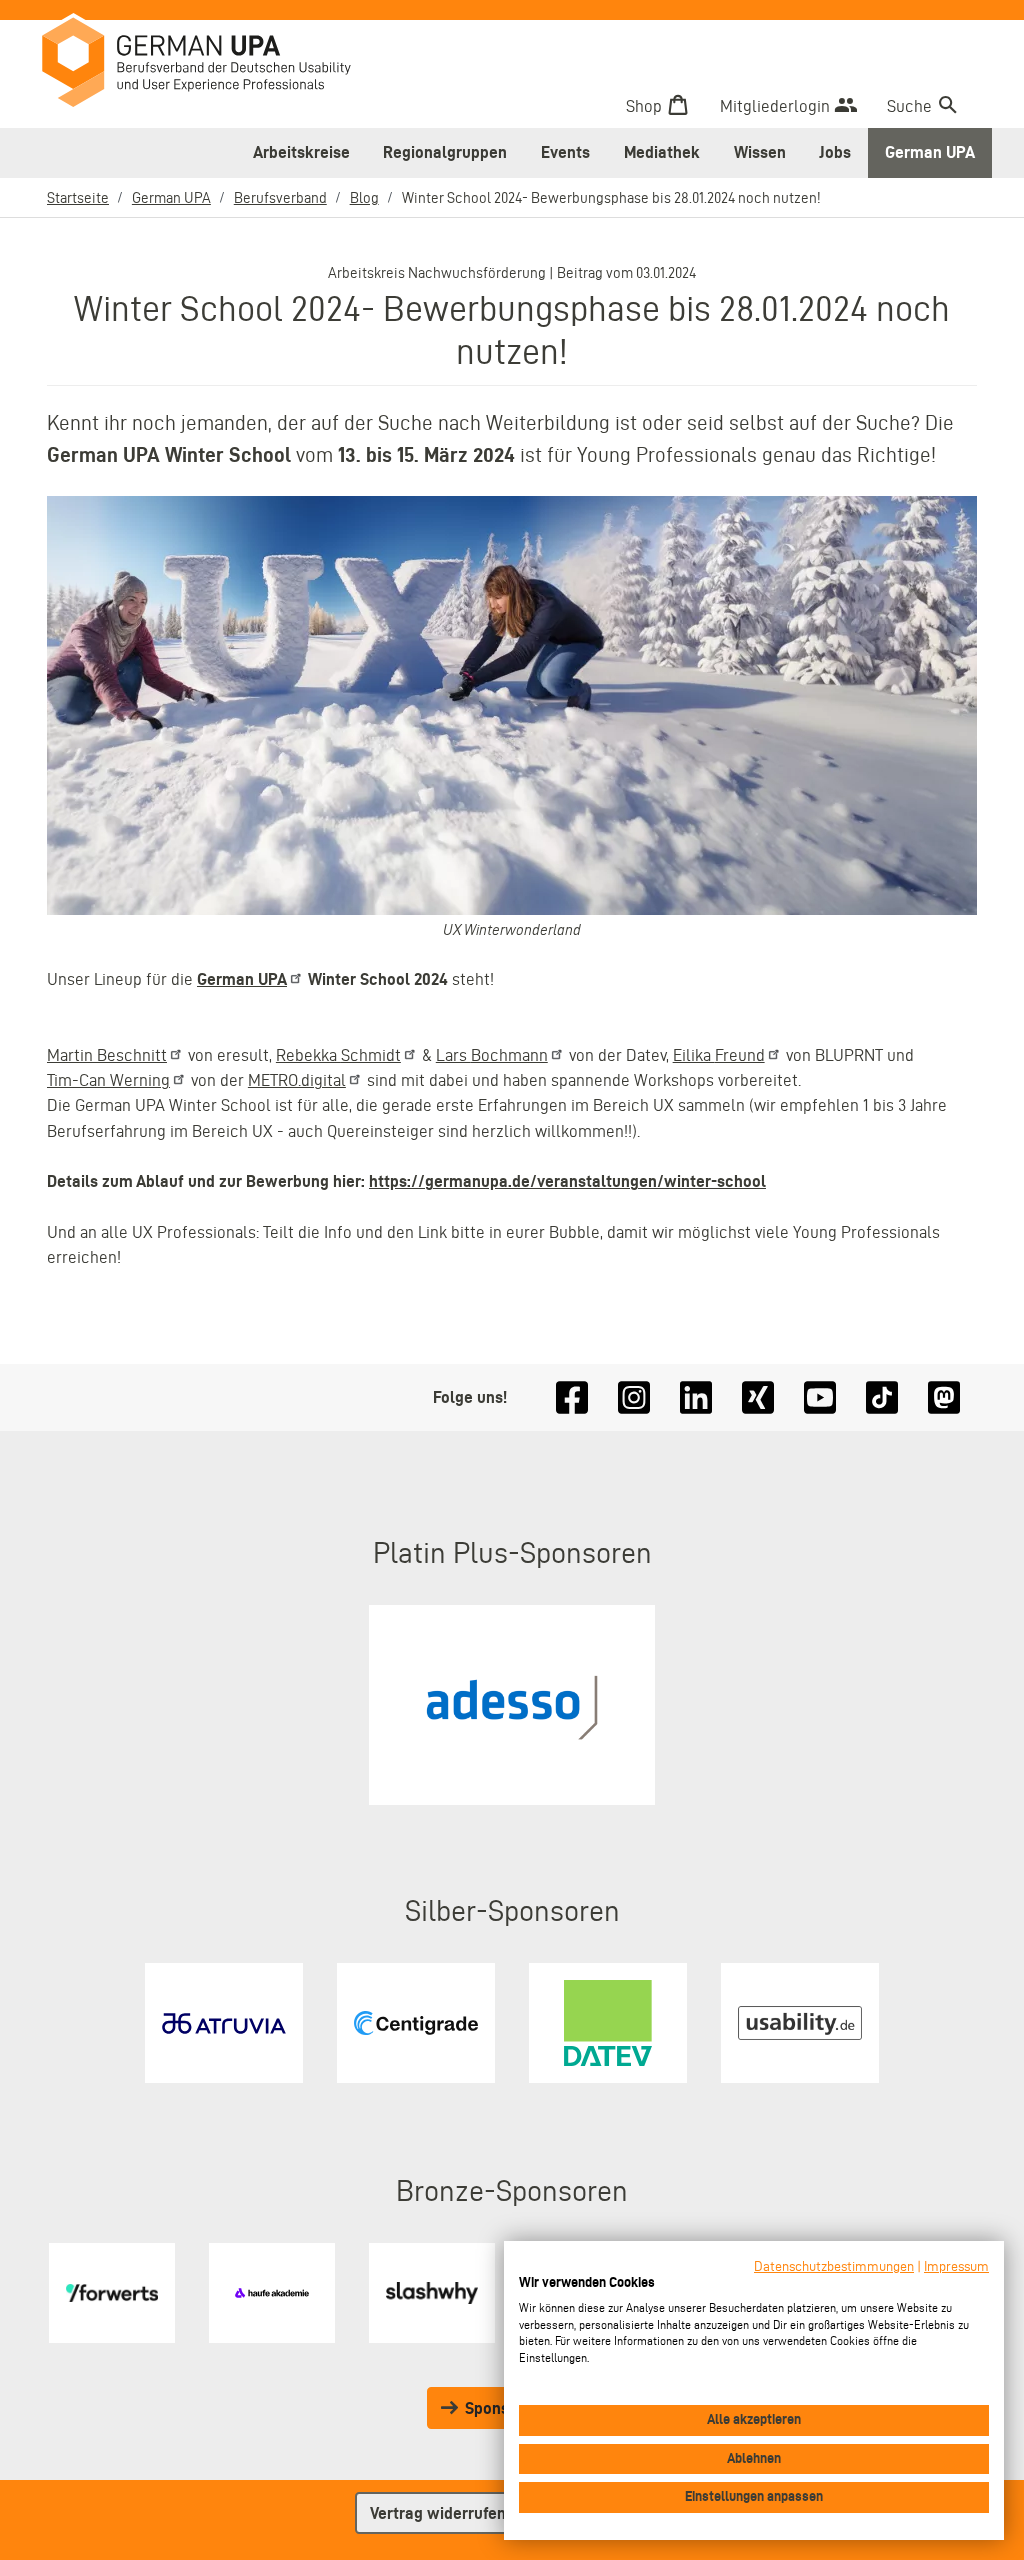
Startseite (78, 198)
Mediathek (662, 152)
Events (565, 152)
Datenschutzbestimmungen (834, 2266)
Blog (364, 198)
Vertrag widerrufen (438, 2513)
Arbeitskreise (301, 152)
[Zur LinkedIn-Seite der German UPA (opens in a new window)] (696, 1397)
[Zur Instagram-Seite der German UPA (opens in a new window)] (634, 1397)
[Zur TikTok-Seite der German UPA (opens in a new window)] (882, 1397)
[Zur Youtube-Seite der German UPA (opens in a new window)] (820, 1397)
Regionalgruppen (445, 152)
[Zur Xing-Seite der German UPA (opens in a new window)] (758, 1397)
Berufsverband (280, 198)
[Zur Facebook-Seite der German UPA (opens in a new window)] (572, 1397)
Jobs (835, 152)
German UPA (930, 152)
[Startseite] (211, 65)
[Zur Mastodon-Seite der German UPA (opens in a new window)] (944, 1397)
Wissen (760, 152)
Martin (107, 1055)
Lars (492, 1055)
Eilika (719, 1055)
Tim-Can (108, 1080)
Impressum (956, 2266)
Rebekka (338, 1055)
